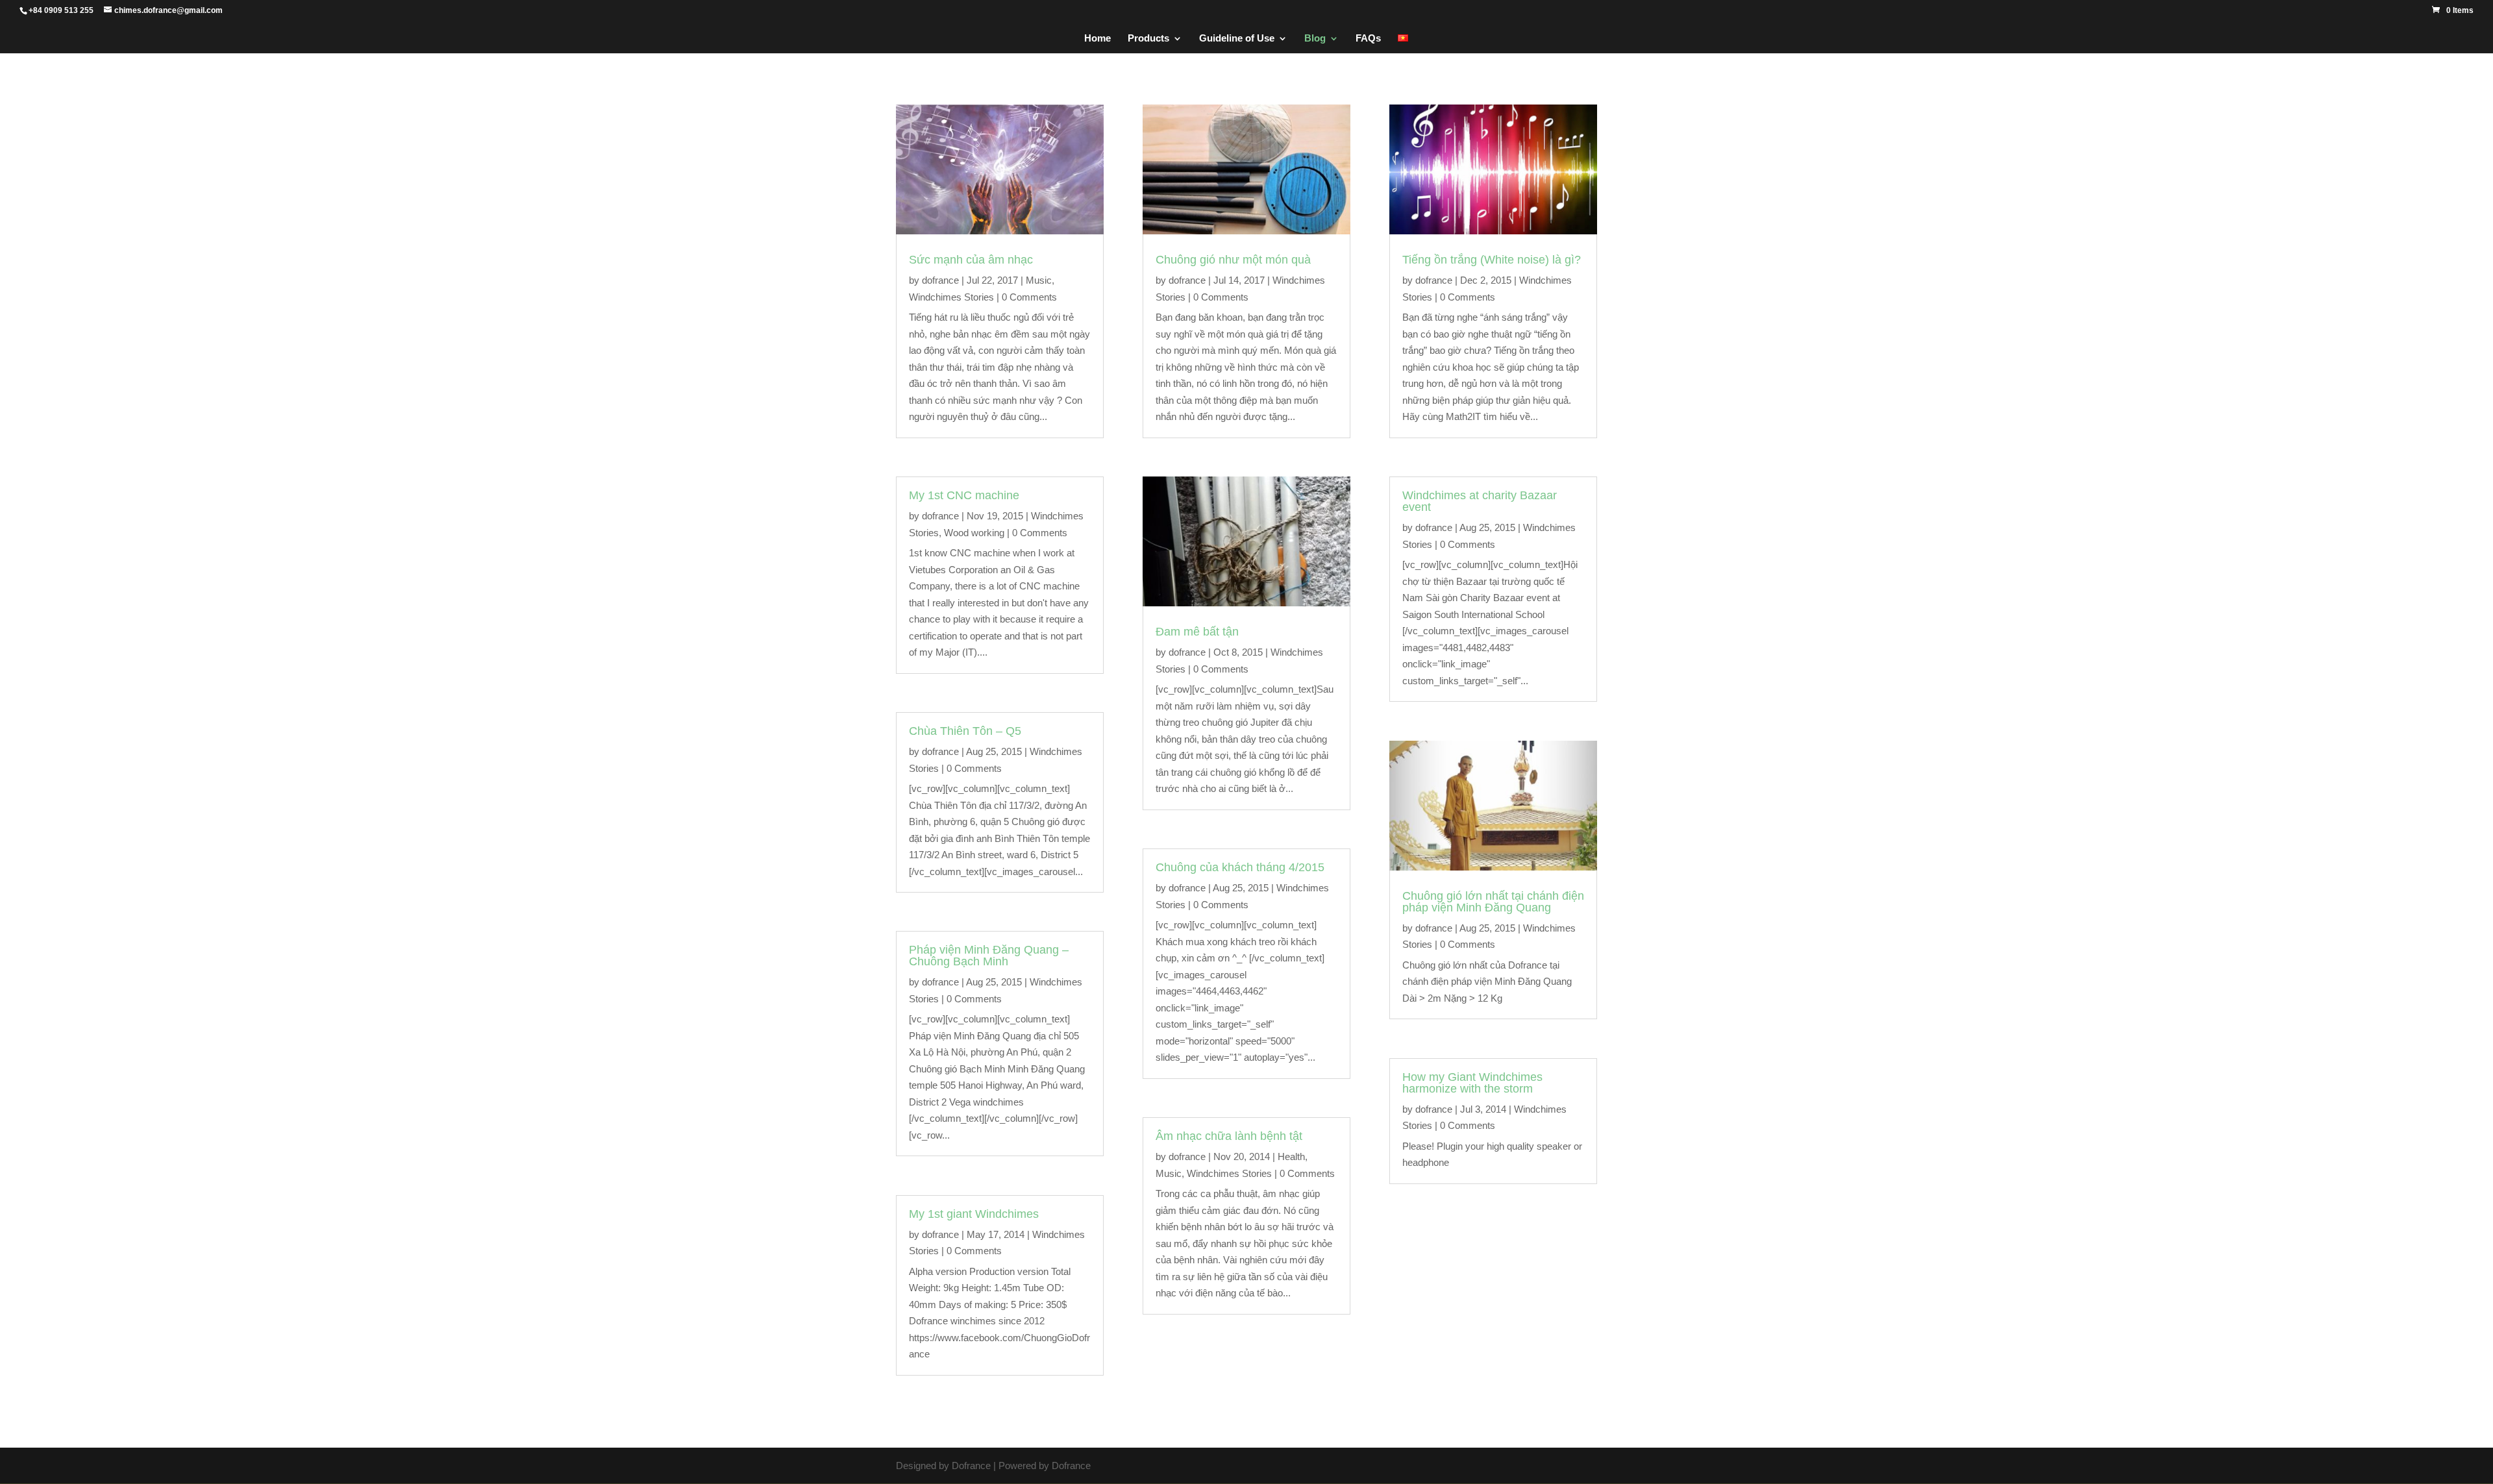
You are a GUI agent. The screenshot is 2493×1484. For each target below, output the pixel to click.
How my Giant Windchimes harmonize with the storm (1472, 1083)
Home (1098, 39)
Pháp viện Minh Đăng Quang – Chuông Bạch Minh (989, 956)
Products (1148, 39)
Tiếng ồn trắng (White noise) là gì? (1492, 260)
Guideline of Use (1237, 39)
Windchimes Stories (951, 297)
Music (1039, 280)
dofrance (940, 280)
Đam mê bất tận (1197, 632)
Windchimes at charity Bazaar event (1480, 501)
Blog (1315, 39)
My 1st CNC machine (964, 495)
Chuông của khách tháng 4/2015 (1240, 867)
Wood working (974, 533)
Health (1291, 1156)
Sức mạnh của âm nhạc (971, 260)
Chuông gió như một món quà (1233, 260)
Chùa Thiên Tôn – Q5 (965, 731)
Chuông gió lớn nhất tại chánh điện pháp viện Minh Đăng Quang (1493, 902)
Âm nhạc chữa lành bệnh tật (1229, 1136)
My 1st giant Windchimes (974, 1214)
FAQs (1368, 39)
